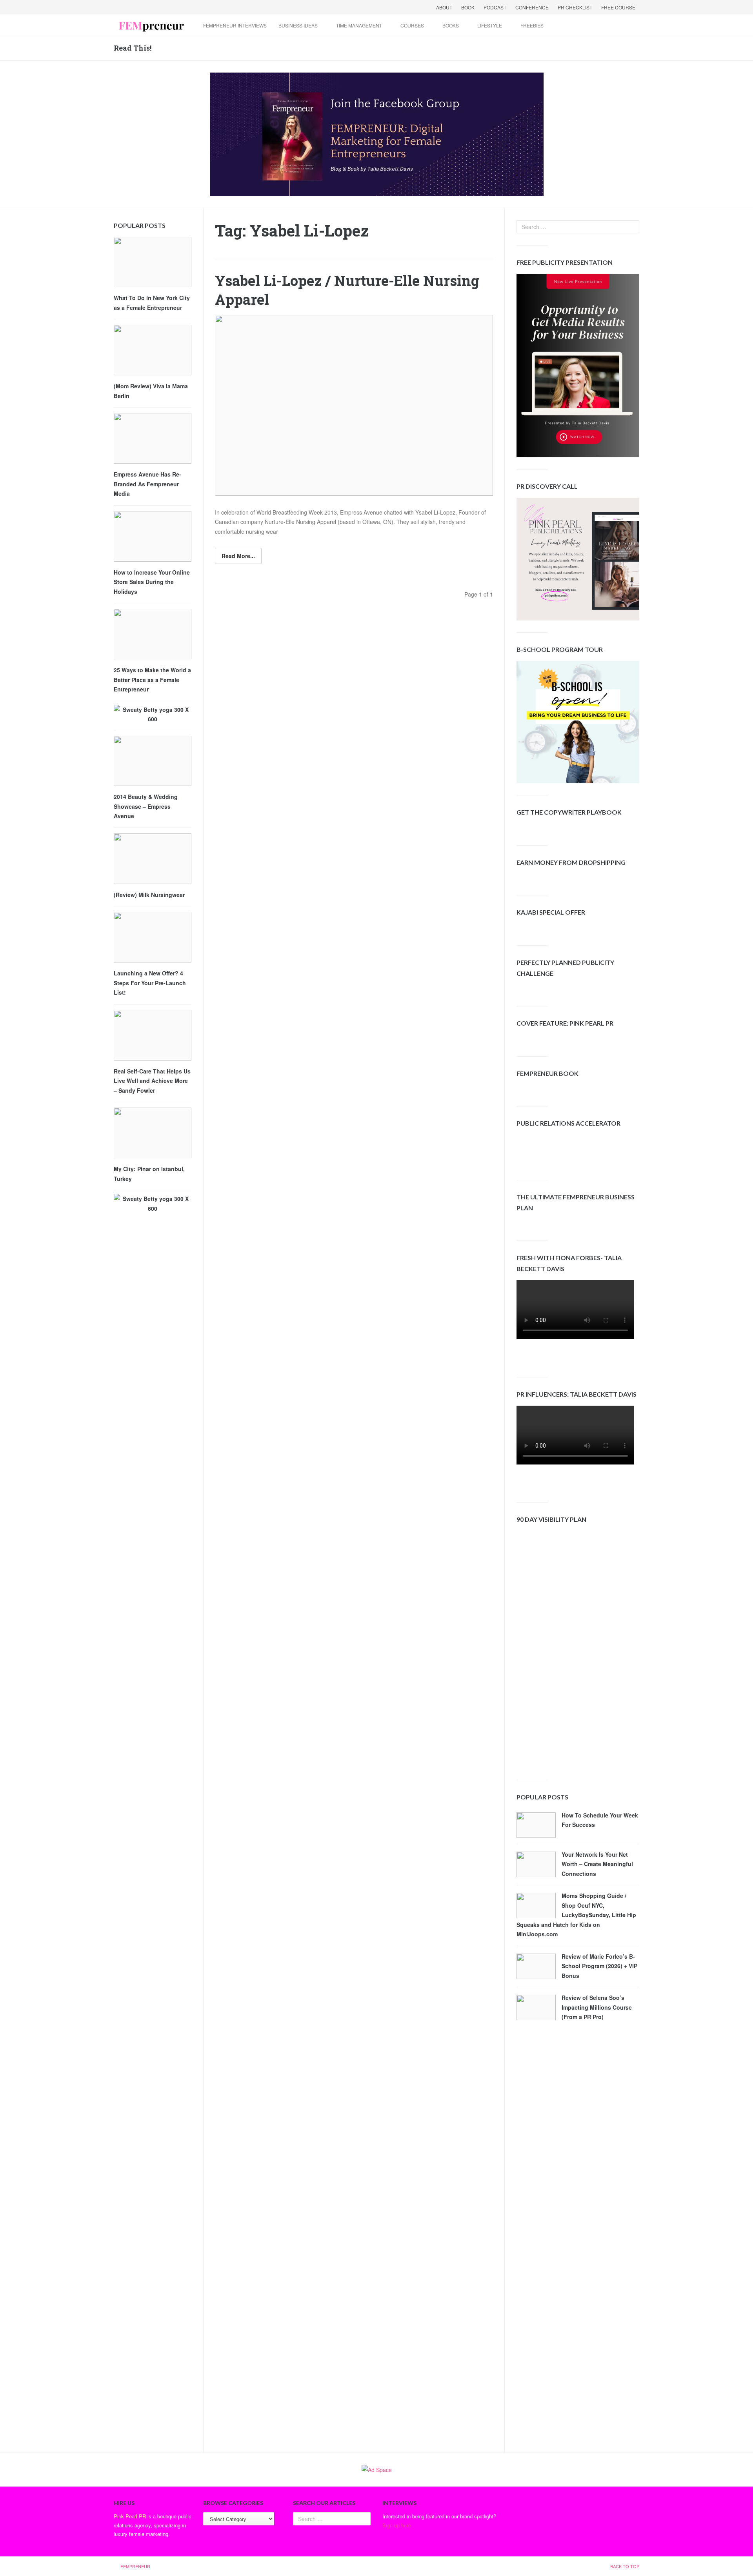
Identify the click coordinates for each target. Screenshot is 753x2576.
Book (468, 7)
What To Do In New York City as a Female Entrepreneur (152, 303)
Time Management (359, 25)
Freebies (532, 25)
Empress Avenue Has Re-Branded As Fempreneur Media (147, 484)
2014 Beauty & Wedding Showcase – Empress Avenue (146, 806)
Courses (412, 25)
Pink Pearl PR (130, 2516)
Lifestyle (490, 25)
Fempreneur (135, 2566)
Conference (532, 7)
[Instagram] (182, 7)
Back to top (625, 2566)
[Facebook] (121, 7)
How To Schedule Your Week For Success (600, 1820)
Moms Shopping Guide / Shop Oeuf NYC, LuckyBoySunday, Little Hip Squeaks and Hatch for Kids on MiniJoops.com (576, 1915)
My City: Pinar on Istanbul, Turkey (149, 1174)
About (444, 7)
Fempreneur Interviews (235, 25)
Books (451, 25)
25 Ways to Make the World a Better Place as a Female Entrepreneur (152, 679)
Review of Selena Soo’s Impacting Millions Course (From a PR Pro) (597, 2007)
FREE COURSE (618, 7)
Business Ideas (298, 25)
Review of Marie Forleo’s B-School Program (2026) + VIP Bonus (599, 1966)
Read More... (238, 556)
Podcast (495, 7)
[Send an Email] (151, 7)
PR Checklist (575, 7)
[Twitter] (131, 7)
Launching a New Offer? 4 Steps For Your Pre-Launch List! (150, 983)
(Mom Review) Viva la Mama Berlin (151, 391)
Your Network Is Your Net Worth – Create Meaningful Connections (597, 1864)
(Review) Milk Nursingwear (149, 895)
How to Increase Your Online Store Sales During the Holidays (152, 582)
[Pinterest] (172, 7)
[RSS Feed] (162, 7)
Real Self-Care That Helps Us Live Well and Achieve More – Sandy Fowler (152, 1081)
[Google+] (141, 7)
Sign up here (397, 2525)
